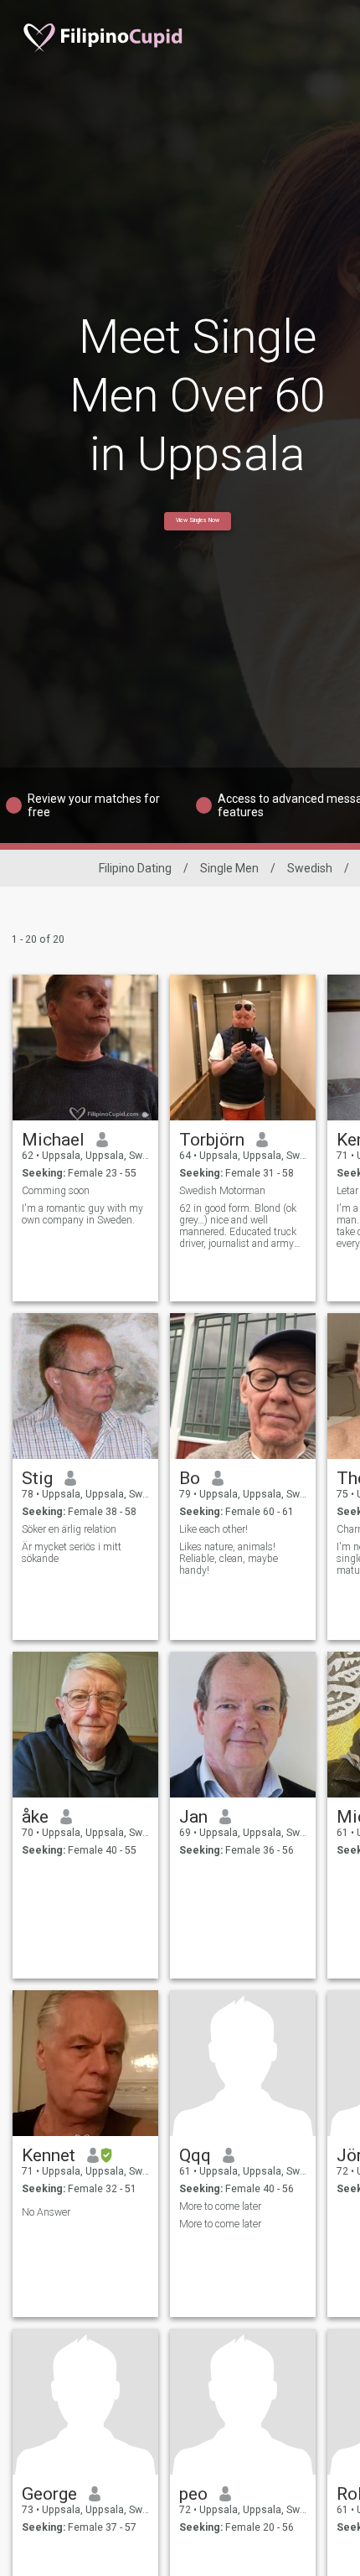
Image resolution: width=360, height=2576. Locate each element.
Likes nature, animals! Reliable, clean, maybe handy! (229, 1559)
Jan (193, 1817)
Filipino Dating (135, 868)
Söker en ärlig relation (69, 1529)
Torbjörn (212, 1140)
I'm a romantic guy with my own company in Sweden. (82, 1214)
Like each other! (213, 1529)
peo (193, 2494)
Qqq (195, 2155)
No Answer (46, 2212)
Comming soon (56, 1191)
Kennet (49, 2155)
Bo (190, 1478)
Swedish (310, 868)
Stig (37, 1478)
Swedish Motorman (222, 1191)
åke (35, 1817)
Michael (53, 1140)
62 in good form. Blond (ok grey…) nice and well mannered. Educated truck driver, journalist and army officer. (238, 1226)
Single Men (229, 868)
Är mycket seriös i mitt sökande (72, 1553)
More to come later (220, 2206)
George (49, 2494)
